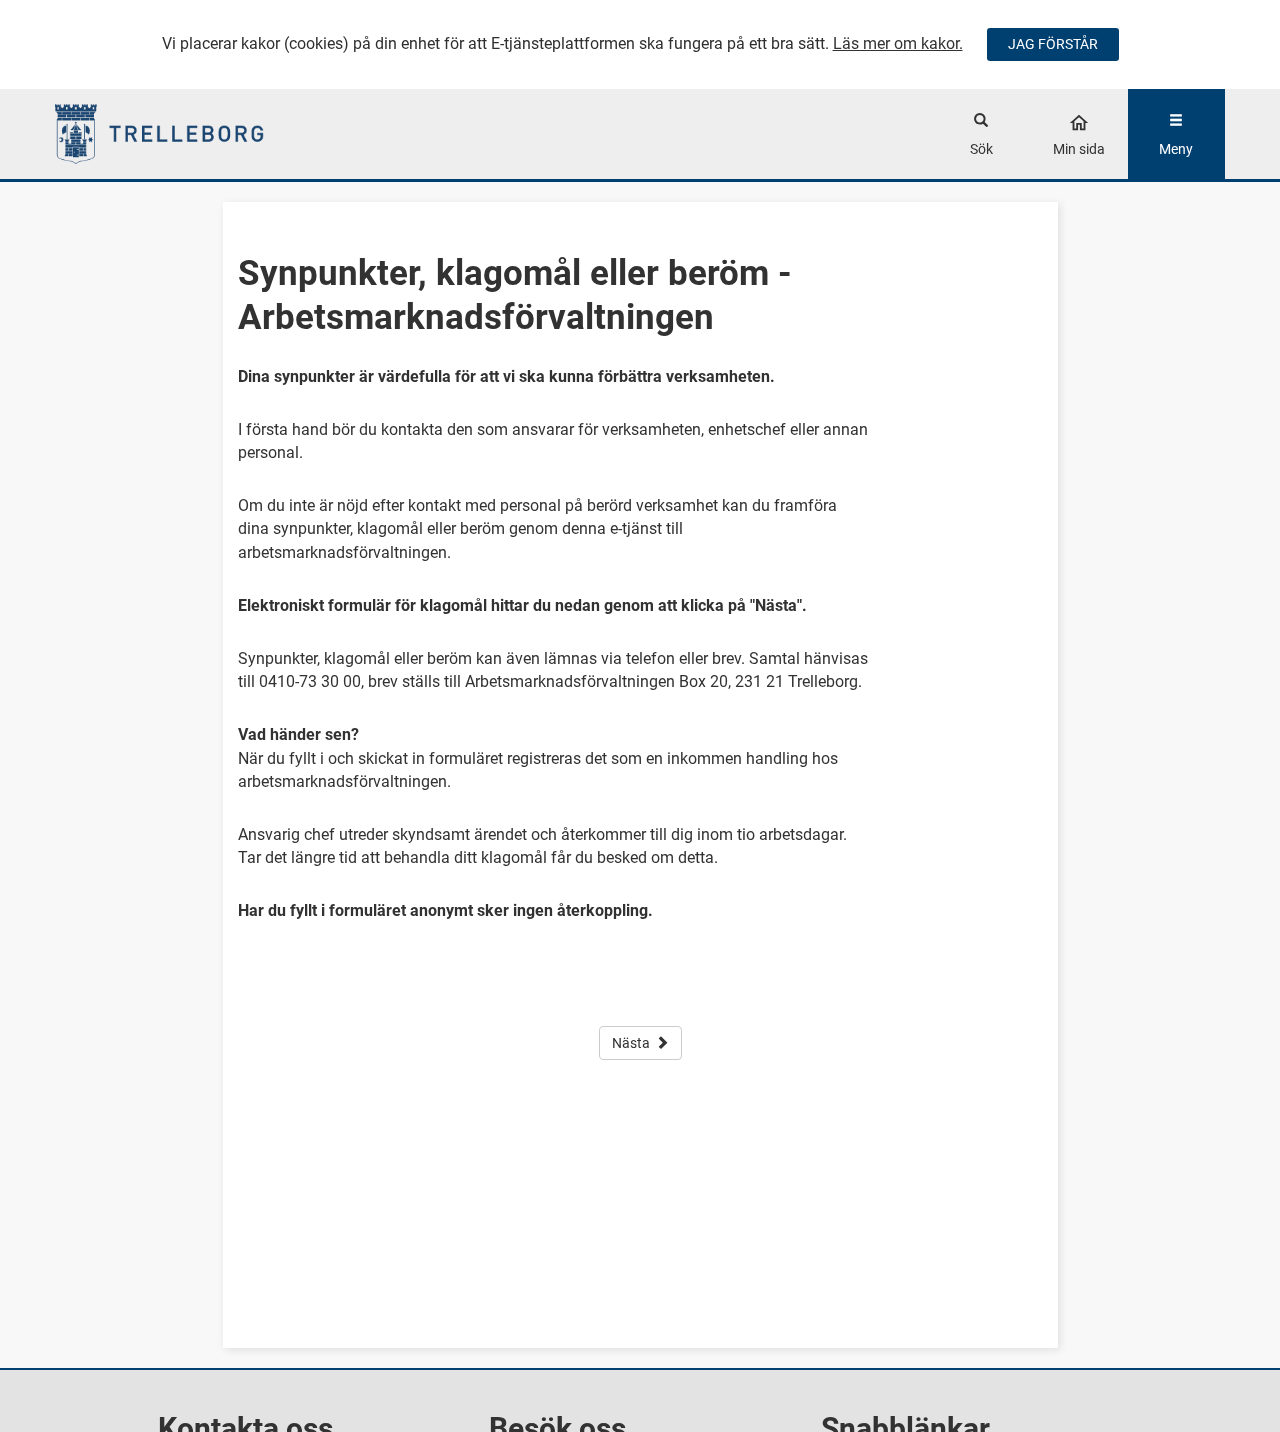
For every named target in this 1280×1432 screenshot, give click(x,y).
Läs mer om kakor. (898, 43)
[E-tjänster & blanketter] (201, 134)
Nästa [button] (631, 1043)
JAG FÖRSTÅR (1053, 44)
